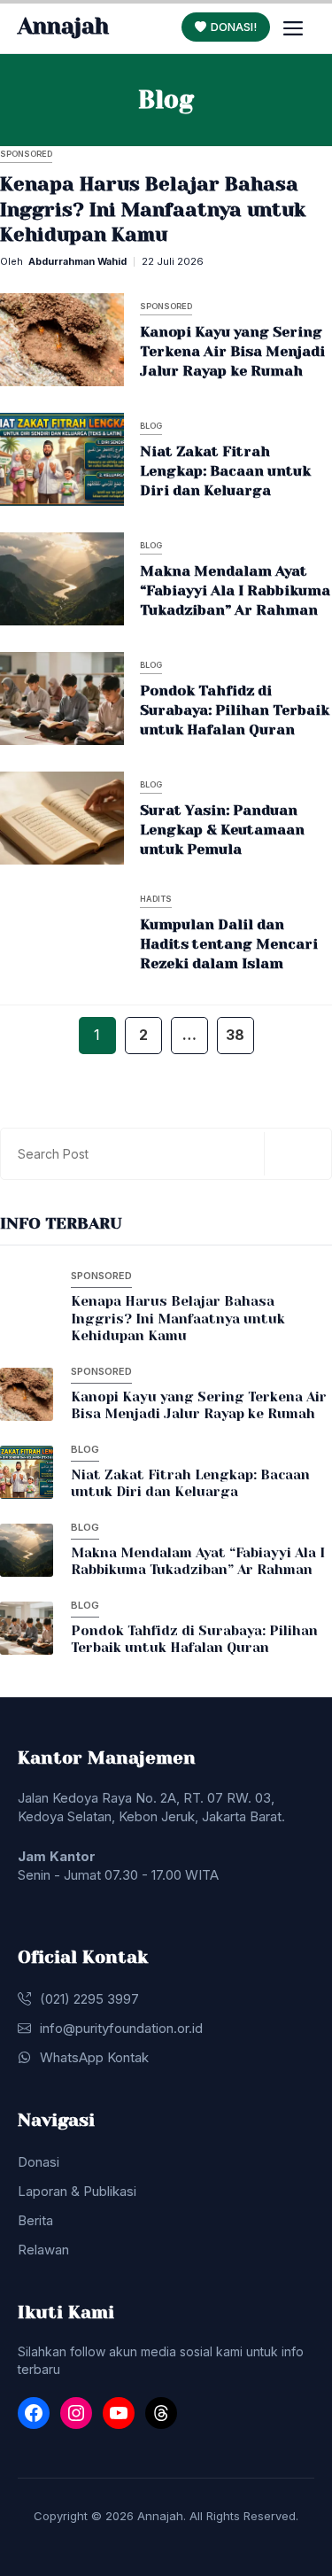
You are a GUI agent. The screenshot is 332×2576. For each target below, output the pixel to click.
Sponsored (26, 154)
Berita (35, 2220)
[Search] (296, 1154)
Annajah (63, 26)
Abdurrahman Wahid (77, 262)
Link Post (59, 206)
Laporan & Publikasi (77, 2191)
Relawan (43, 2250)
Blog (151, 426)
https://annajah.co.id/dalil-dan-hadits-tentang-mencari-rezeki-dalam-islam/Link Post (153, 932)
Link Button (67, 1310)
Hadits (156, 899)
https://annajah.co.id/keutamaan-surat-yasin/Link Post (159, 817)
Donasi (39, 2162)
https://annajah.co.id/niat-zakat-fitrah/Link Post (135, 458)
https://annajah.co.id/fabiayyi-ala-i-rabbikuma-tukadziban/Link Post (145, 578)
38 (235, 1035)
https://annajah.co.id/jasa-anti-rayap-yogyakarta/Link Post (152, 339)
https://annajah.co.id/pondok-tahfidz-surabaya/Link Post (153, 698)
